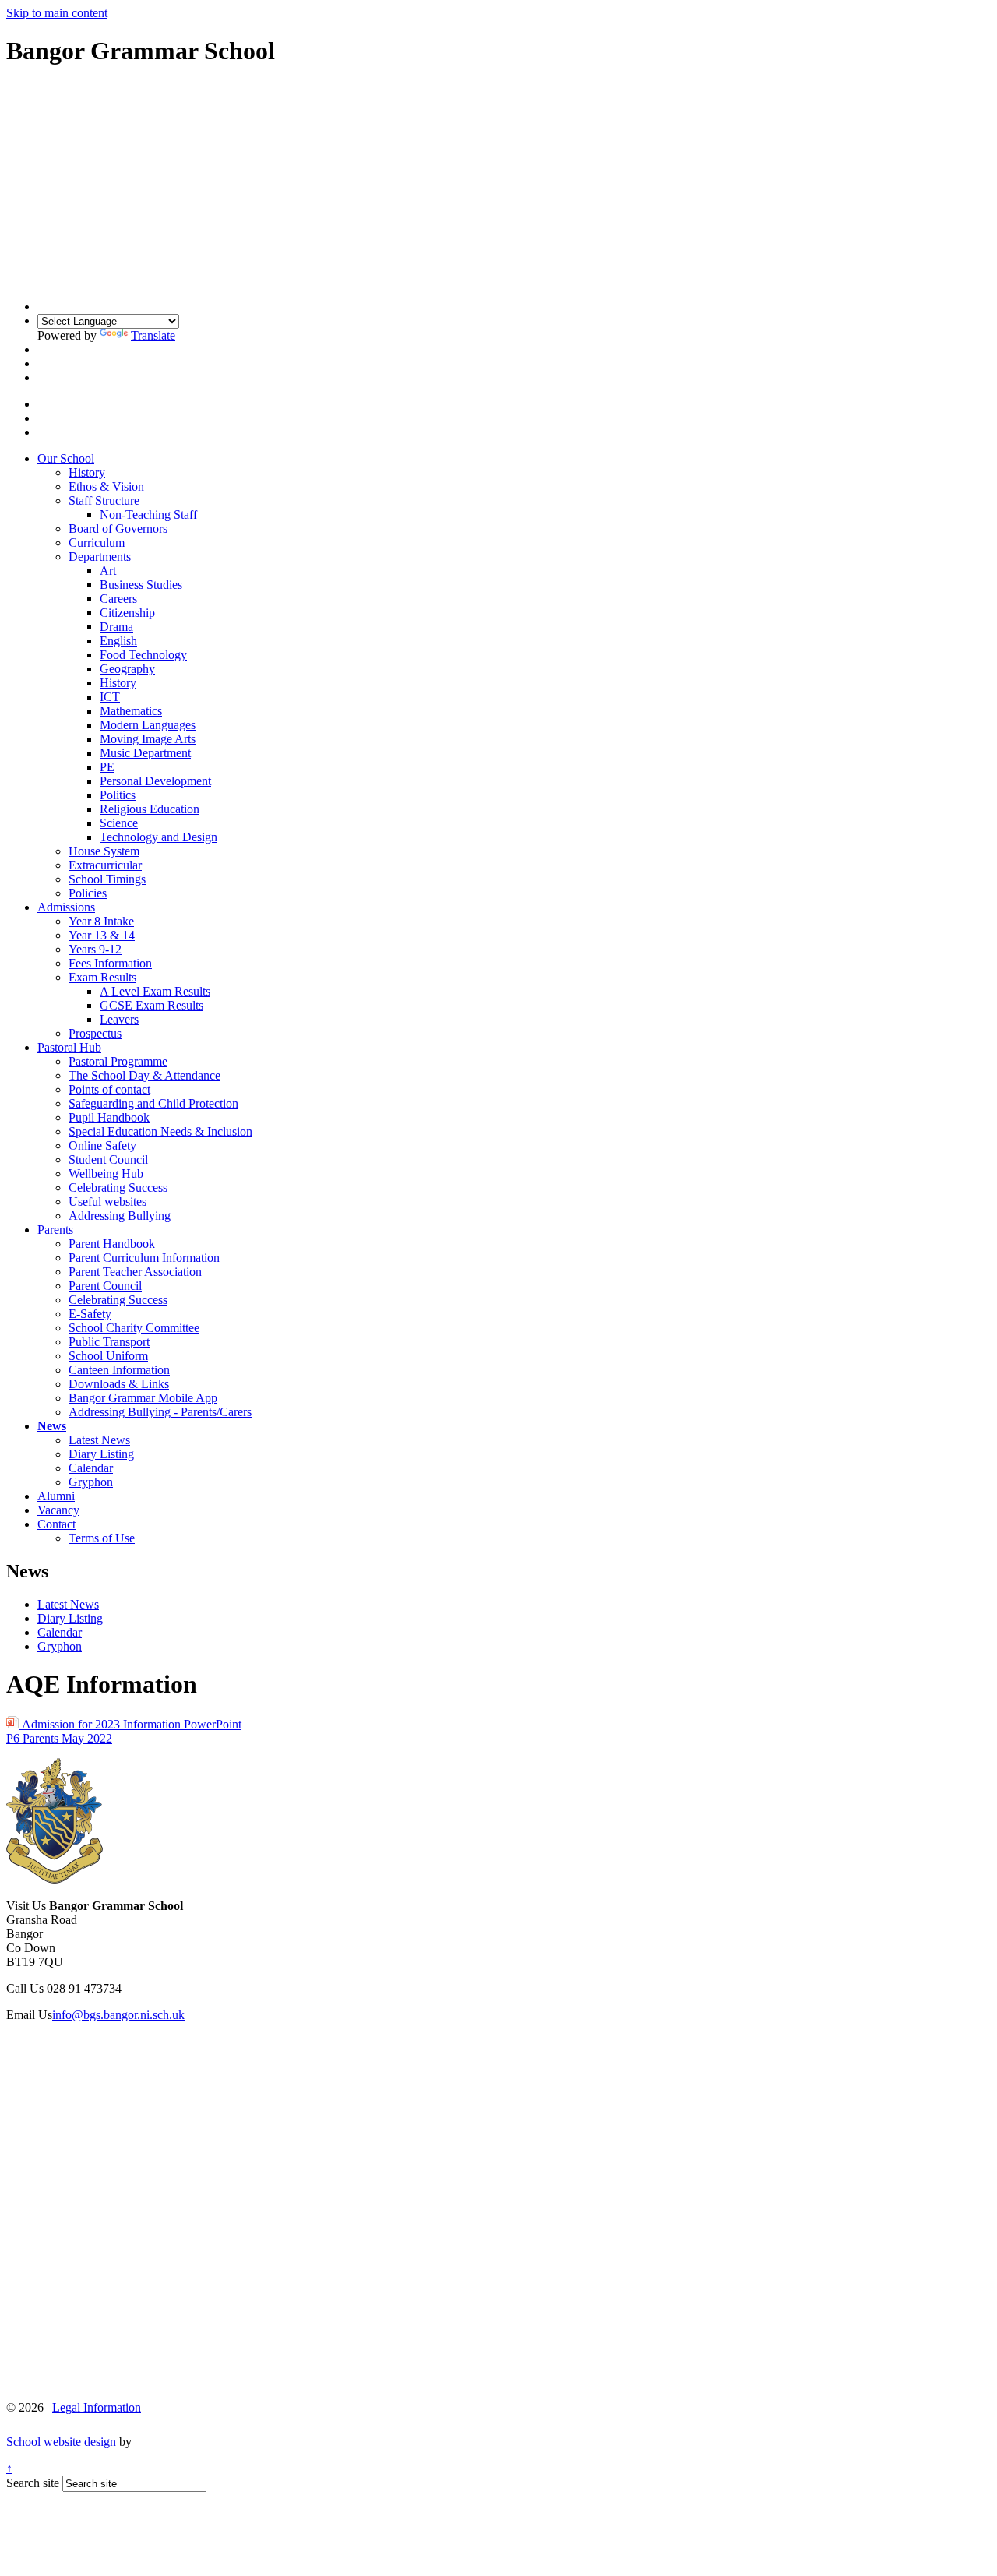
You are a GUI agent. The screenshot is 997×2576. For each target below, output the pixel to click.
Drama (116, 627)
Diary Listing (101, 1454)
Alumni (56, 1496)
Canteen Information (119, 1370)
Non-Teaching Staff (148, 514)
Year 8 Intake (101, 921)
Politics (118, 795)
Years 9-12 (95, 949)
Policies (88, 893)
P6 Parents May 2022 (59, 1738)
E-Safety (90, 1314)
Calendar (91, 1468)
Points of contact (109, 1089)
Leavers (119, 1019)
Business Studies (141, 585)
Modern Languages (148, 725)
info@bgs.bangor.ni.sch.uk (118, 2015)
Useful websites (107, 1202)
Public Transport (109, 1342)
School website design (61, 2442)
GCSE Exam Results (151, 1005)
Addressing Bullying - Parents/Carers (160, 1412)
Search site (33, 2483)
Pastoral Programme (118, 1061)
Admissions (66, 907)
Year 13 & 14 (102, 935)
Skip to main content (57, 13)
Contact (56, 1524)
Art (108, 571)
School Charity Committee (134, 1328)
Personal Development (155, 781)
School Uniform (108, 1356)
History (87, 472)
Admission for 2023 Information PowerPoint (130, 1724)
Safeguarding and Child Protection (153, 1103)
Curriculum (97, 543)
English (118, 641)
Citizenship (127, 613)
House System (104, 851)
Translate (153, 335)
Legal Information (97, 2407)
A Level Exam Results (155, 991)
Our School (66, 458)
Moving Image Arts (148, 739)
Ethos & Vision (106, 486)
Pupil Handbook (109, 1117)
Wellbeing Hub (106, 1173)
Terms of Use (102, 1538)
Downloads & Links (119, 1384)
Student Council (108, 1159)
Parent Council (105, 1286)
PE (107, 767)
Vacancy (58, 1510)
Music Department (145, 753)
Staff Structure (104, 500)
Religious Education (150, 809)
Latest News (99, 1440)
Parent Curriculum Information (144, 1258)
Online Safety (102, 1145)
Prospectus (95, 1033)
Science (119, 823)
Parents (55, 1230)
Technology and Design (159, 837)
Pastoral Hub (69, 1047)
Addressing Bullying (120, 1216)
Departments (100, 557)
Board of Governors (118, 529)
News (52, 1426)
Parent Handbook (112, 1244)
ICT (110, 697)
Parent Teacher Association (135, 1272)
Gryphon (91, 1482)
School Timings (107, 879)
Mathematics (131, 711)
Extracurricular (105, 865)
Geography (127, 669)
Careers (118, 599)
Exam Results (102, 977)
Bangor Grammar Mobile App (143, 1398)
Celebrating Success (118, 1188)
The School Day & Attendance (144, 1075)
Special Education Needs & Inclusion (160, 1131)
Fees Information (110, 963)
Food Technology (143, 655)
